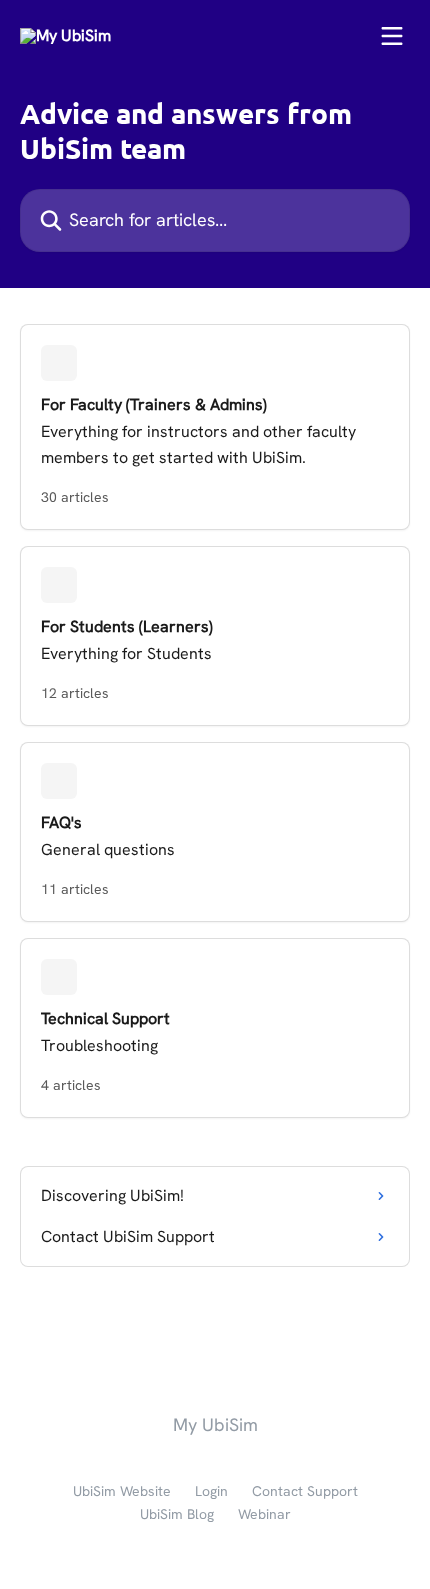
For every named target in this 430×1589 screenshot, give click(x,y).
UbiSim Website (122, 1491)
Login (211, 1491)
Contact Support (305, 1491)
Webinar (264, 1514)
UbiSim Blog (177, 1514)
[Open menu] (392, 36)
